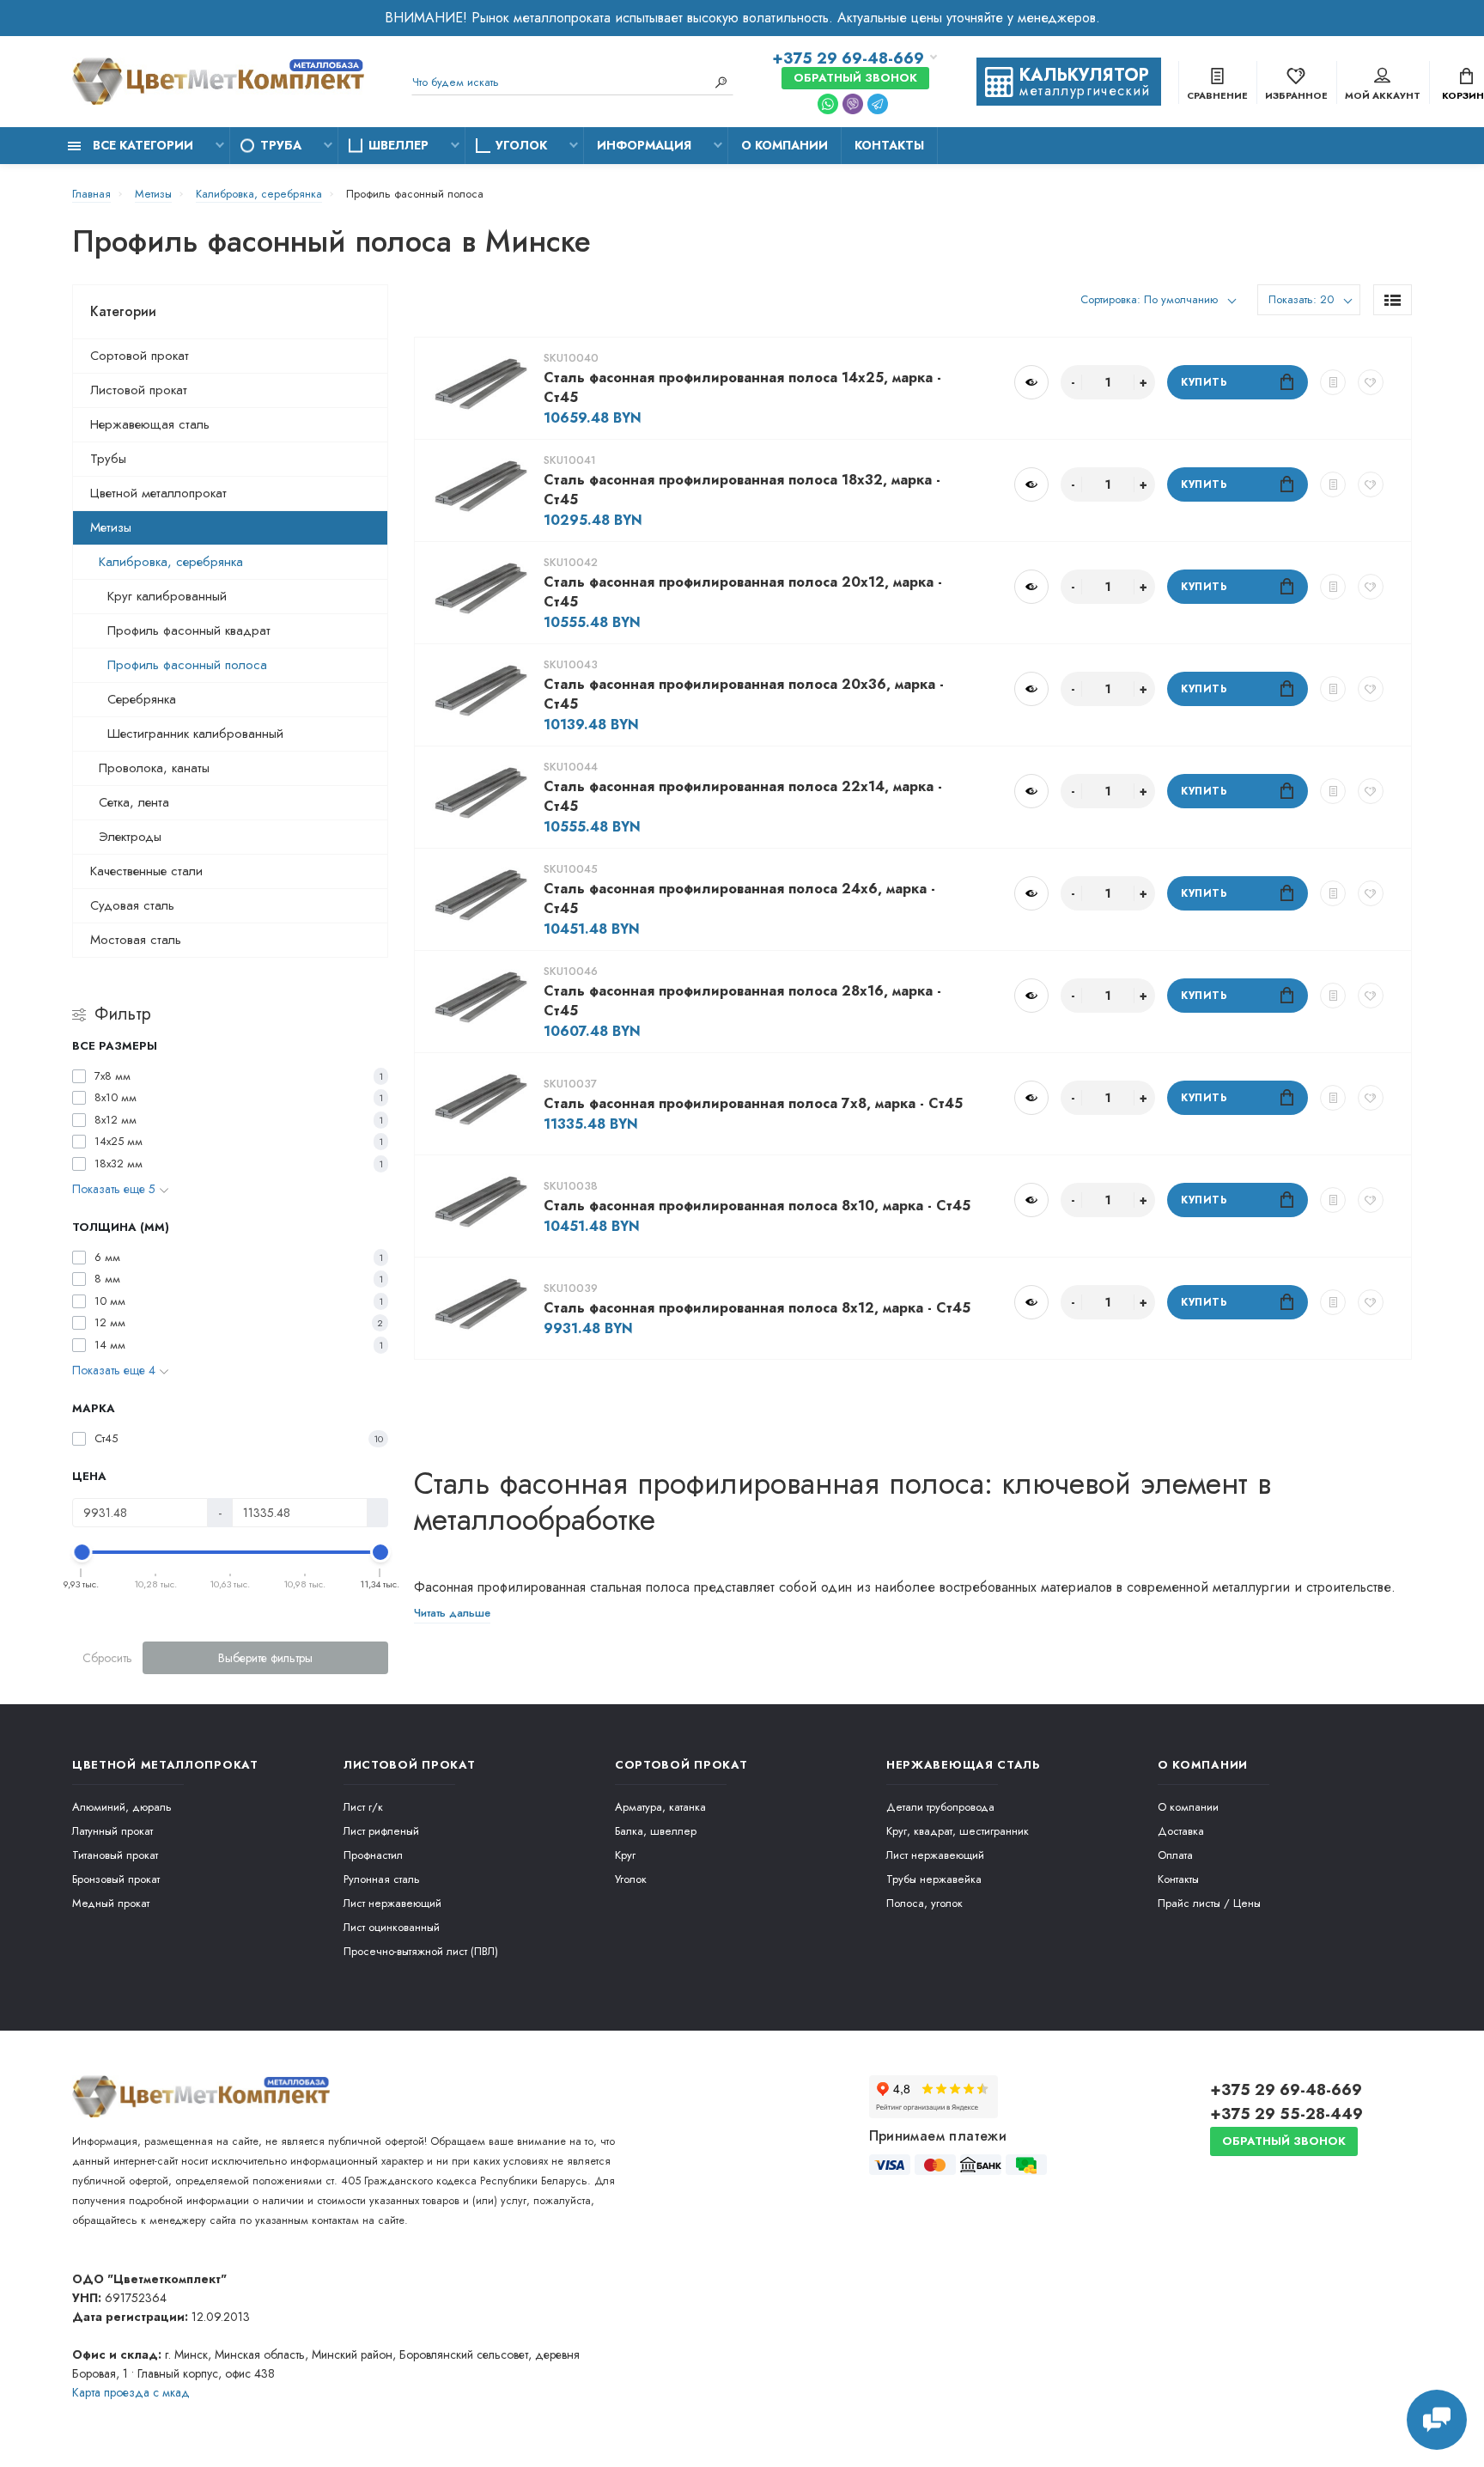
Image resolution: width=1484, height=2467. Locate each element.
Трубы (108, 459)
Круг (625, 1855)
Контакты (889, 145)
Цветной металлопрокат (158, 493)
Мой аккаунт (1383, 95)
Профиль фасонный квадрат (189, 630)
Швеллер (398, 145)
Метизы (111, 527)
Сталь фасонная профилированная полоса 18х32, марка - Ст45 (742, 490)
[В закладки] (1371, 382)
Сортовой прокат (140, 356)
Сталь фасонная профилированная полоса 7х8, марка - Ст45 (753, 1103)
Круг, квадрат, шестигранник (958, 1831)
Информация (644, 145)
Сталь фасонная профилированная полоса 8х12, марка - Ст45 (757, 1308)
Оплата (1175, 1855)
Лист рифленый (381, 1831)
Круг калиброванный (167, 596)
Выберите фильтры (265, 1658)
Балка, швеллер (656, 1831)
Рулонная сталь (382, 1879)
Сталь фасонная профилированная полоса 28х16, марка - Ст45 (742, 1001)
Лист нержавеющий (392, 1903)
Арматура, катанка (660, 1807)
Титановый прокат (115, 1855)
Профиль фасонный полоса (187, 665)
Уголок (521, 145)
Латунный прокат (113, 1831)
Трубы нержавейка (934, 1879)
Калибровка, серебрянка (171, 562)
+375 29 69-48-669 (848, 58)
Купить (1204, 382)
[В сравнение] (1333, 382)
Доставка (1181, 1831)
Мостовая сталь (136, 940)
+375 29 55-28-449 (1286, 2114)
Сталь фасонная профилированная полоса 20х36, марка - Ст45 (744, 694)
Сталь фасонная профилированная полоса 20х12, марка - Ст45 (743, 592)
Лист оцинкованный (392, 1927)
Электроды (130, 837)
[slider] (82, 1552)
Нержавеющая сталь (150, 424)
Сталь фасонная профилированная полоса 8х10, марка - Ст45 (757, 1206)
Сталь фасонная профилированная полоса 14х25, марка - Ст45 (742, 387)
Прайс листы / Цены (1209, 1903)
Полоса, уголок (924, 1903)
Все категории (141, 145)
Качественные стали (146, 871)
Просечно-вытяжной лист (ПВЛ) (421, 1951)
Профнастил (373, 1855)
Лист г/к (363, 1807)
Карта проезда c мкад (131, 2392)
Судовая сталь (132, 905)
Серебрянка (142, 699)
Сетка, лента (134, 802)
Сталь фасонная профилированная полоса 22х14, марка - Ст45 (743, 796)
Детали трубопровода (940, 1807)
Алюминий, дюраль (122, 1807)
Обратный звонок (855, 78)
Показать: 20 (1301, 299)
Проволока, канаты (154, 768)
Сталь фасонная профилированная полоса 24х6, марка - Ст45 (739, 898)
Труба (281, 145)
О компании (785, 145)
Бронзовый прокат (116, 1879)
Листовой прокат (139, 390)
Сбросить (107, 1658)
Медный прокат (111, 1903)
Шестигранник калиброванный (195, 734)
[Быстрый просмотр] (1031, 382)
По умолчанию (1179, 299)
